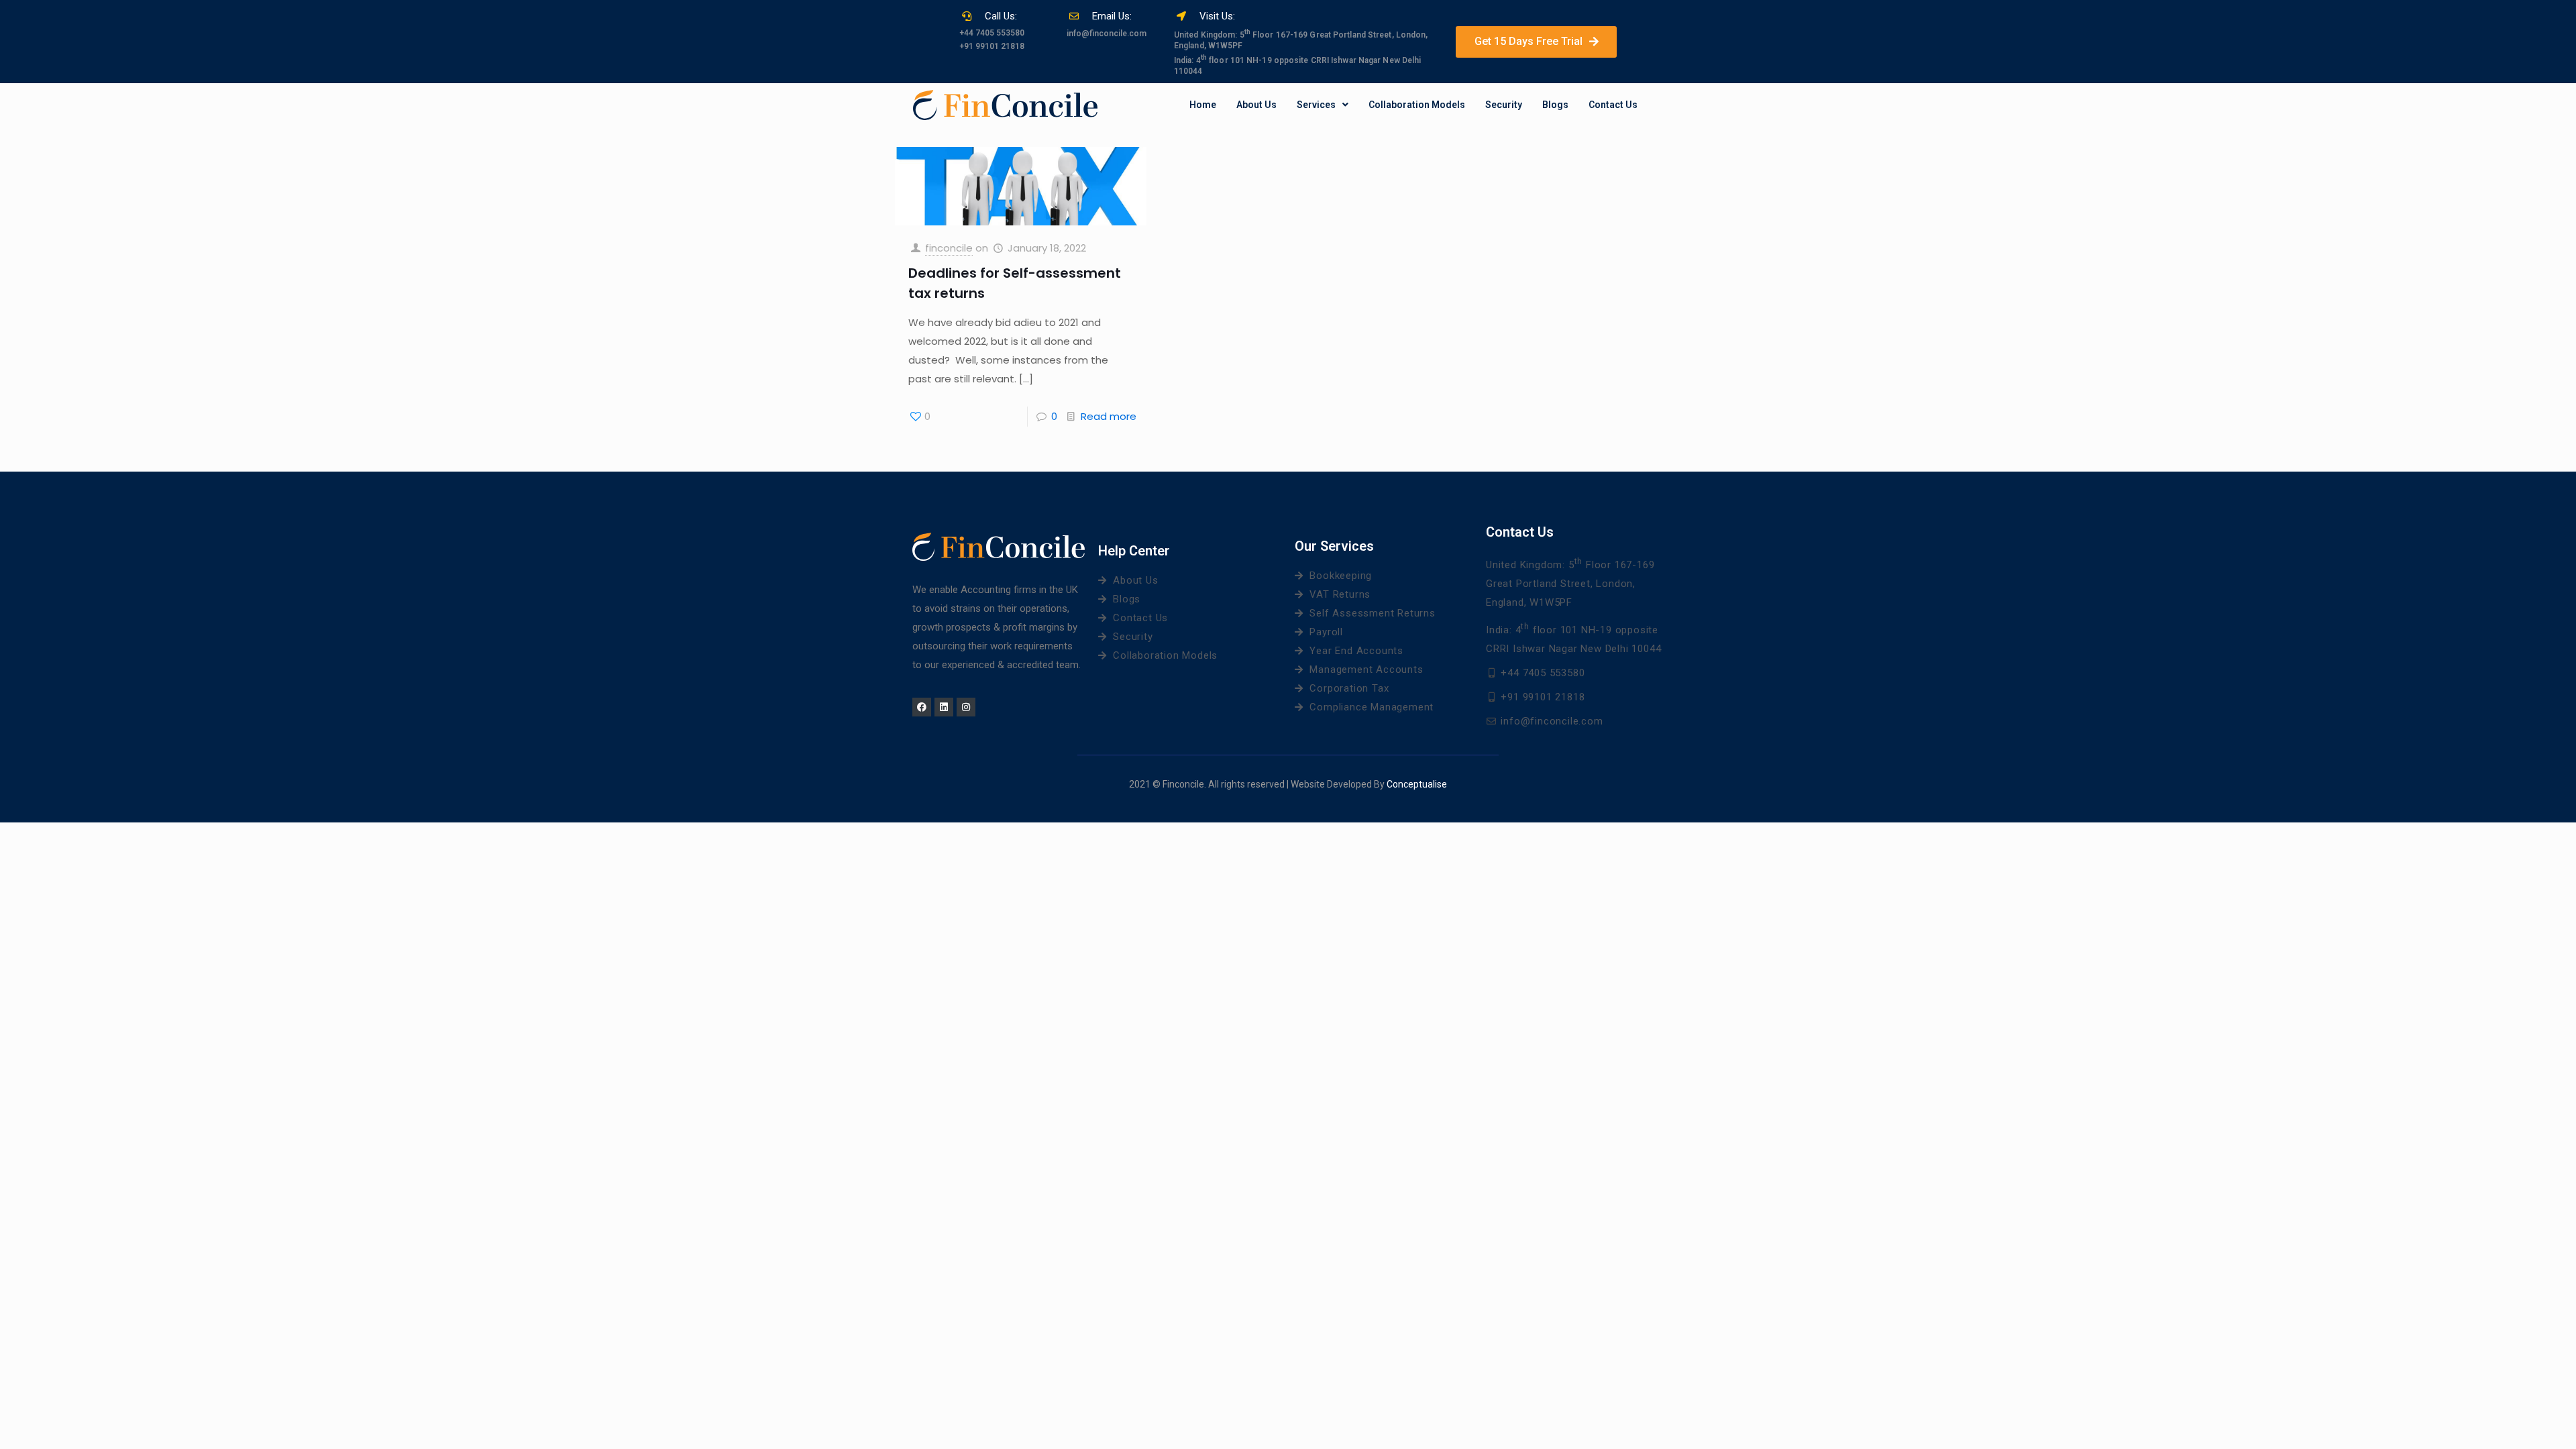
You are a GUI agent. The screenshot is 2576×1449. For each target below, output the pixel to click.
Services (1316, 105)
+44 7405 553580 (992, 33)
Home (1203, 105)
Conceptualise (1417, 784)
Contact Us (1613, 105)
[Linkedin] (944, 707)
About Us (1256, 105)
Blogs (1555, 105)
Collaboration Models (1417, 105)
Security (1504, 105)
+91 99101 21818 (992, 46)
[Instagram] (966, 707)
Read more (1109, 416)
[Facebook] (922, 707)
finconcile (949, 248)
